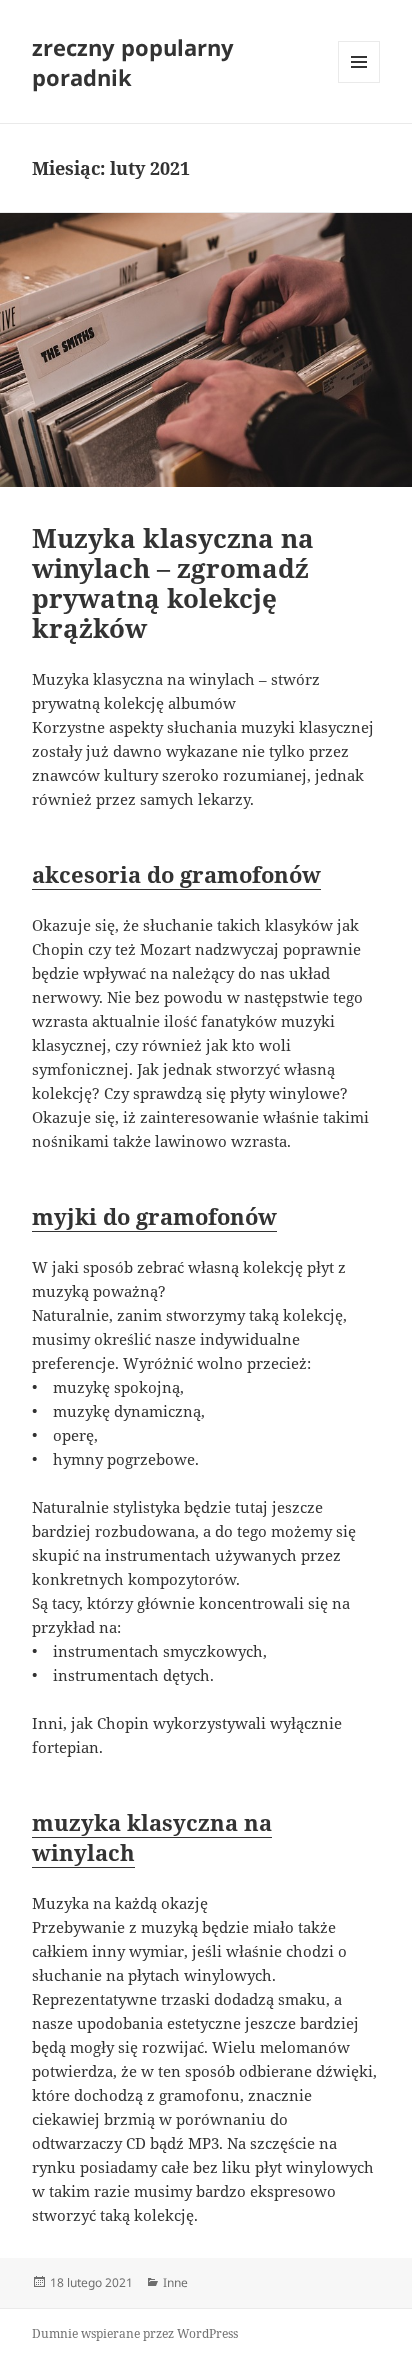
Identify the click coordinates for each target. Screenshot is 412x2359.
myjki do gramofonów (154, 1216)
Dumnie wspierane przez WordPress (135, 2333)
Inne (175, 2282)
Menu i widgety (359, 82)
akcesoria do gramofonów (176, 874)
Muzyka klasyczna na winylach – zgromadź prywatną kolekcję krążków (173, 583)
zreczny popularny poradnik (133, 62)
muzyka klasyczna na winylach (152, 1837)
